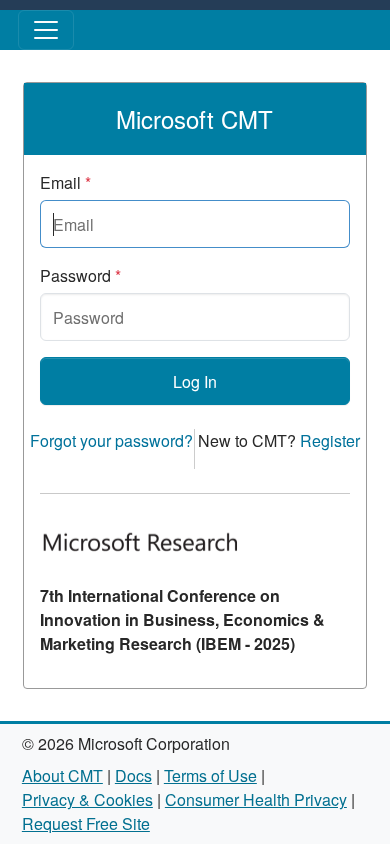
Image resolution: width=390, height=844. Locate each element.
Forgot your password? (111, 440)
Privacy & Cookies (87, 799)
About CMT (62, 775)
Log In (195, 381)
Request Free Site (86, 823)
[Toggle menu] (46, 30)
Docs (133, 775)
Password (80, 275)
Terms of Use (210, 775)
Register (330, 440)
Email (65, 182)
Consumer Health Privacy (256, 799)
